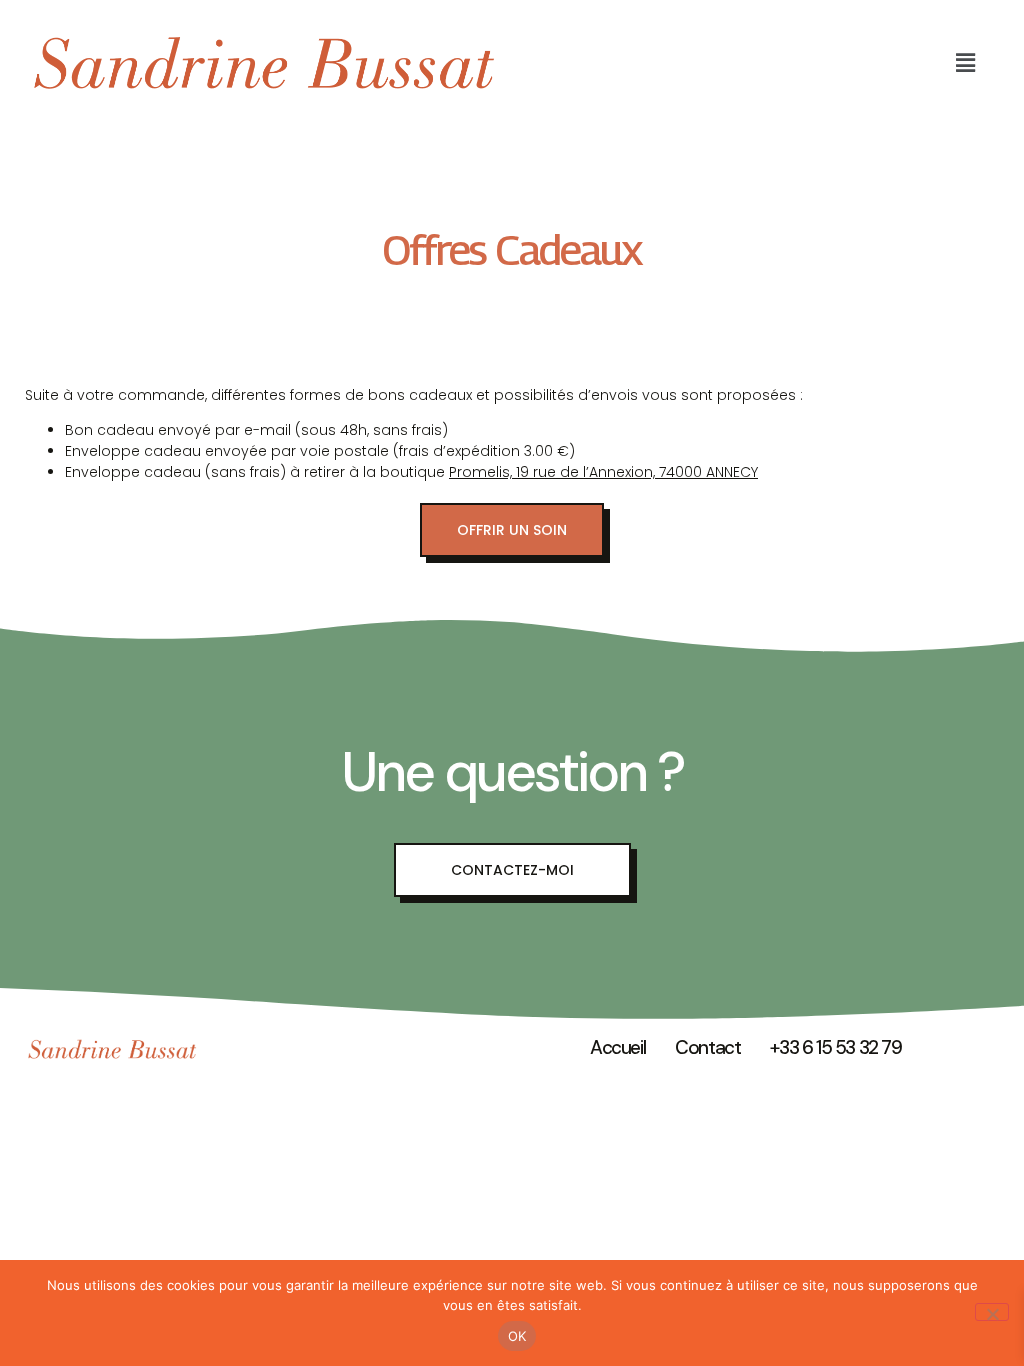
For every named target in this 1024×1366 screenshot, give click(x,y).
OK (517, 1336)
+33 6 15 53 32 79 (835, 1047)
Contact (707, 1047)
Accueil (617, 1047)
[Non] (992, 1312)
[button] (966, 62)
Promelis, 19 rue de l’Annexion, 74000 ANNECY (603, 472)
